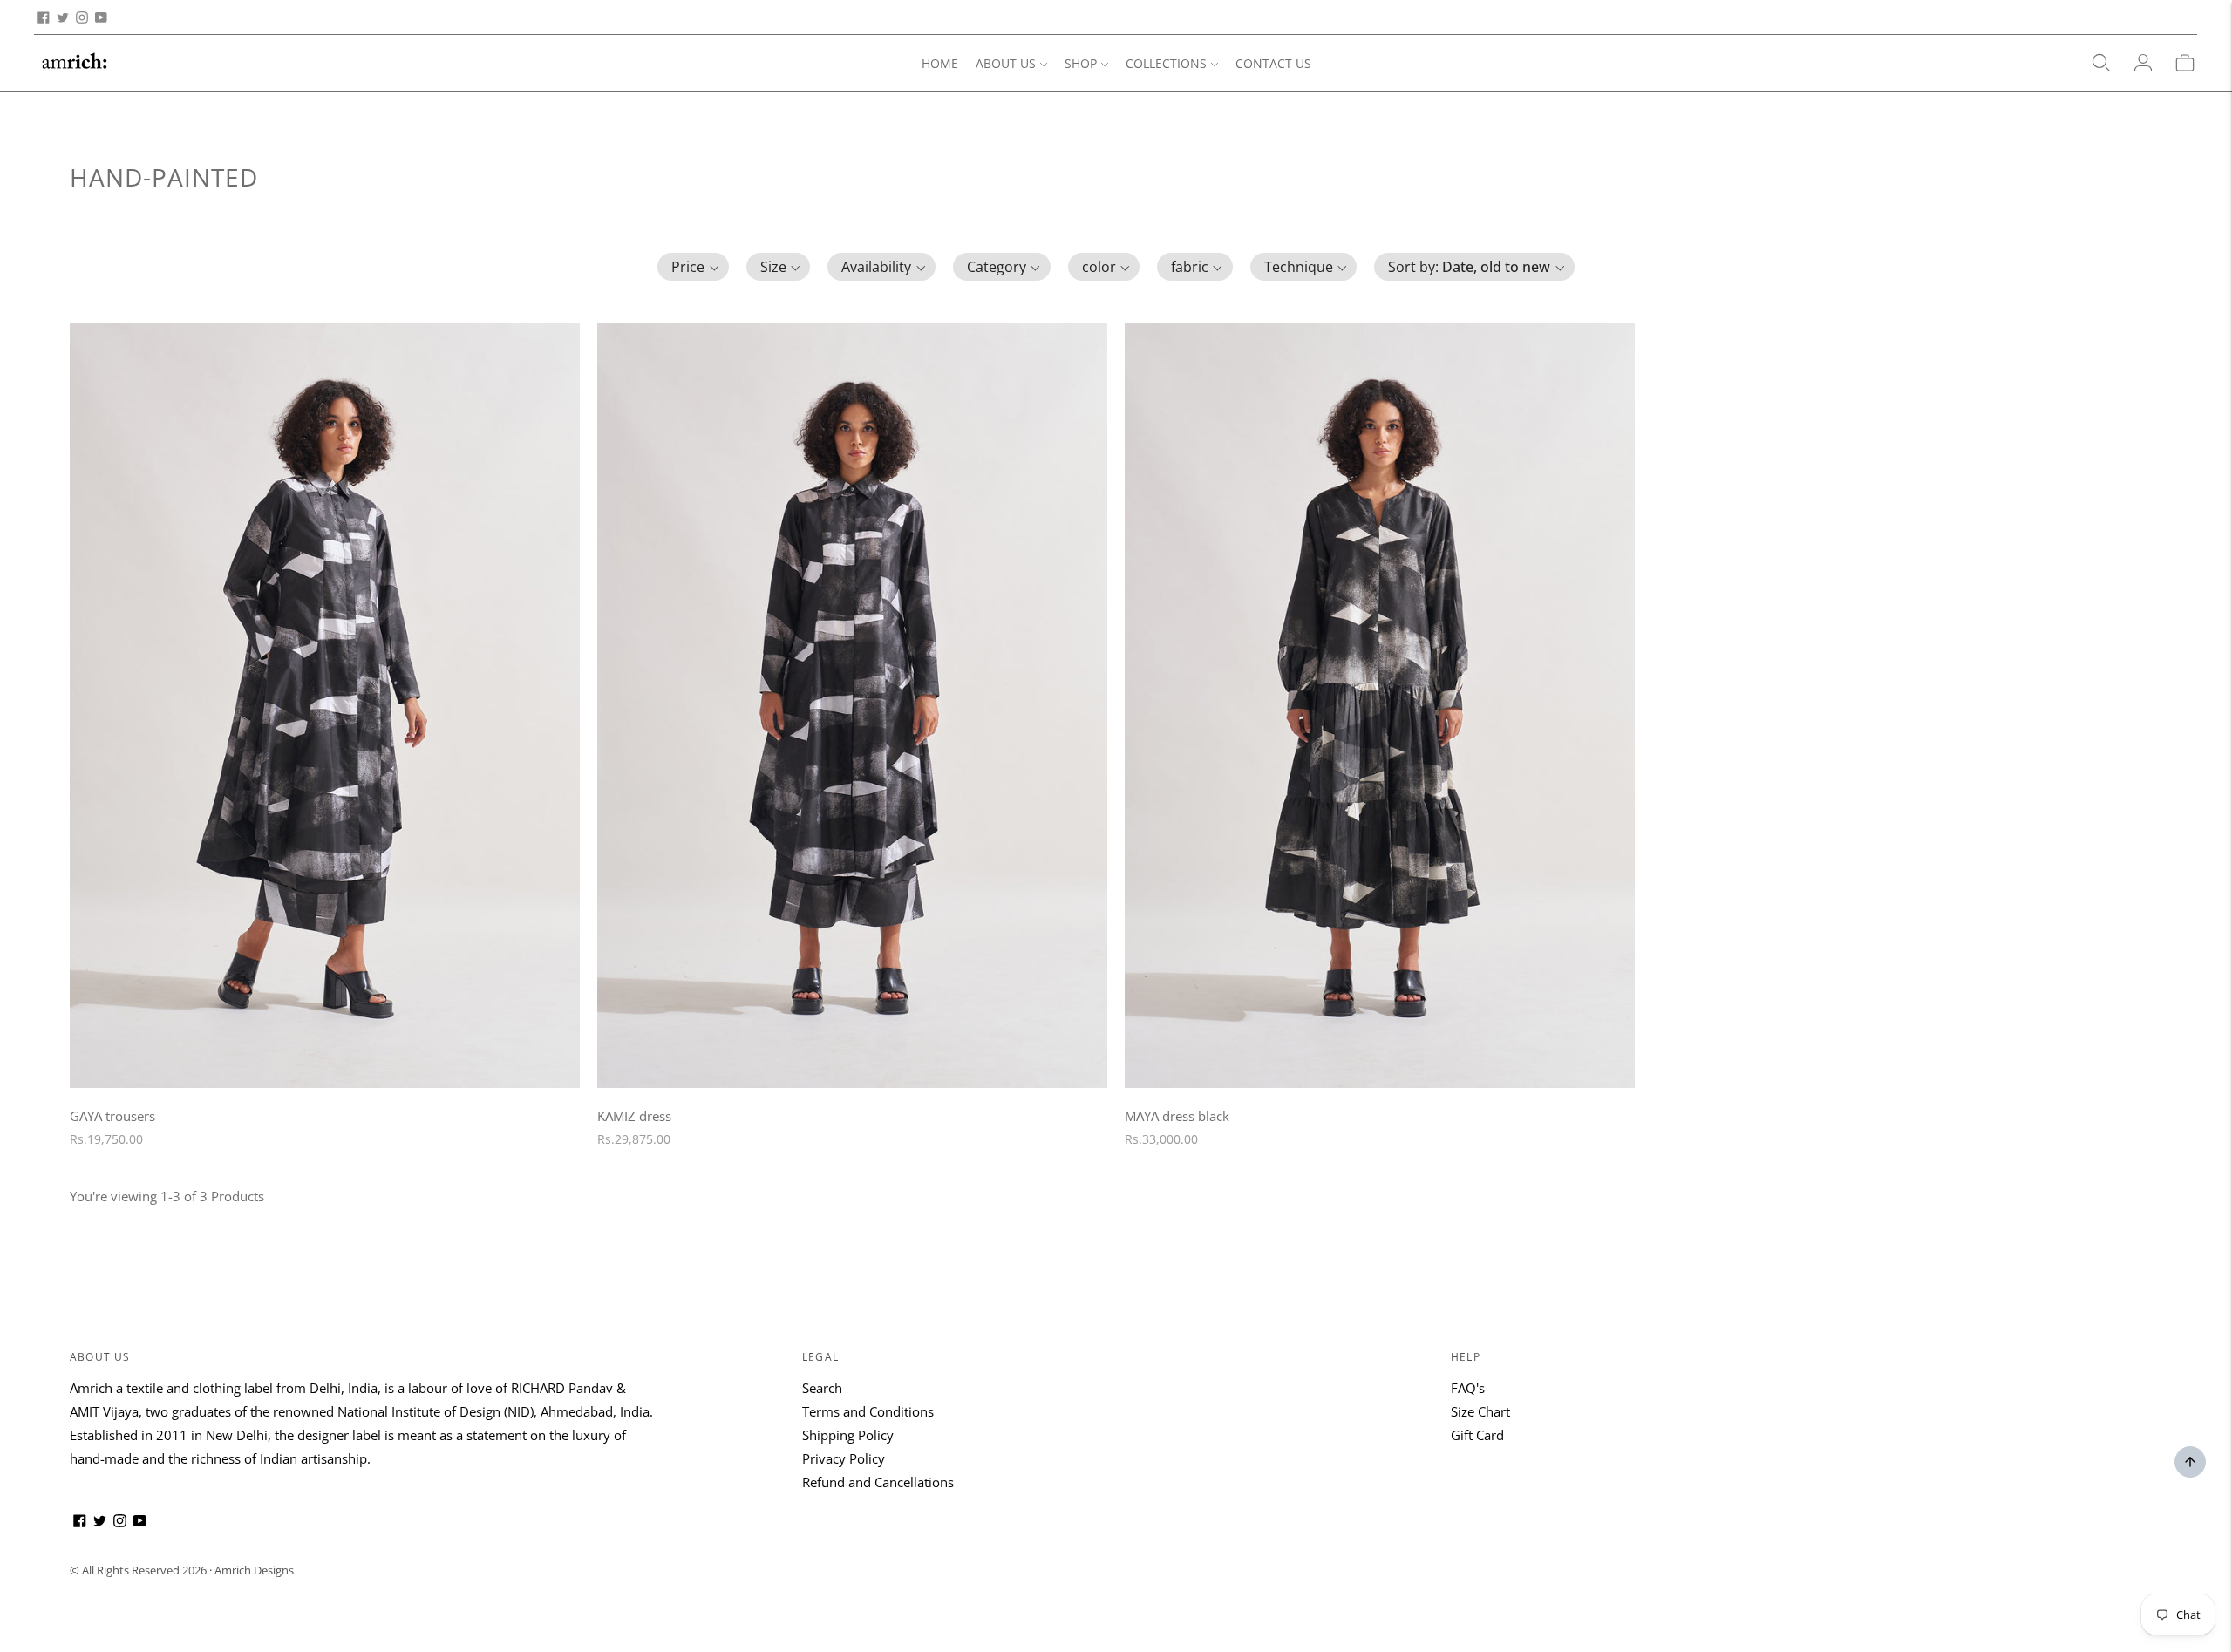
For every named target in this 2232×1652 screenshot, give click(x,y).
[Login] (2143, 63)
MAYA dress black (1177, 1116)
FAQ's (1468, 1388)
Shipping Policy (848, 1435)
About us (100, 1357)
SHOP (1081, 63)
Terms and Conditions (868, 1411)
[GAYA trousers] (325, 705)
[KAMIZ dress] (852, 705)
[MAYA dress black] (1380, 705)
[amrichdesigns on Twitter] (63, 17)
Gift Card (1477, 1435)
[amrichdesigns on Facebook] (44, 17)
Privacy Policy (844, 1458)
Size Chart (1480, 1411)
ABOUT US (1006, 63)
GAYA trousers (112, 1116)
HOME (940, 63)
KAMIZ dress (634, 1116)
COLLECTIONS (1166, 63)
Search (822, 1388)
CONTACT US (1273, 63)
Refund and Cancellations (878, 1482)
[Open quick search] (2101, 63)
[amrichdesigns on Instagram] (82, 17)
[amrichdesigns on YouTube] (101, 17)
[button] (693, 267)
